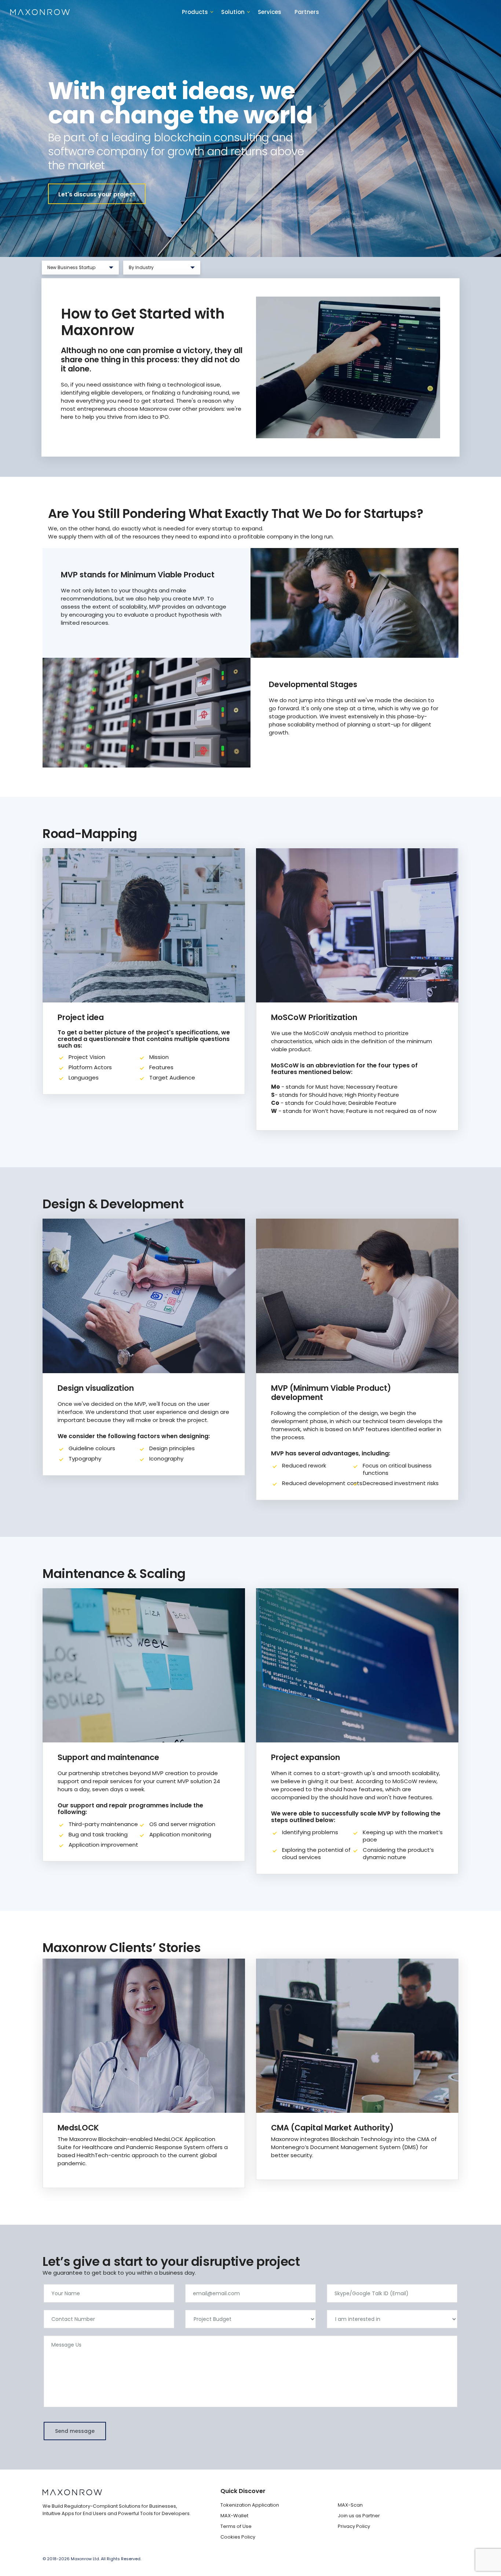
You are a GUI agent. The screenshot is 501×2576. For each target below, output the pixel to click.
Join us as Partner (359, 2516)
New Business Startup (72, 269)
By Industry (149, 269)
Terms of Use (236, 2526)
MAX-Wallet (234, 2516)
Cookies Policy (238, 2537)
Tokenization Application (250, 2505)
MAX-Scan (350, 2505)
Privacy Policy (354, 2526)
